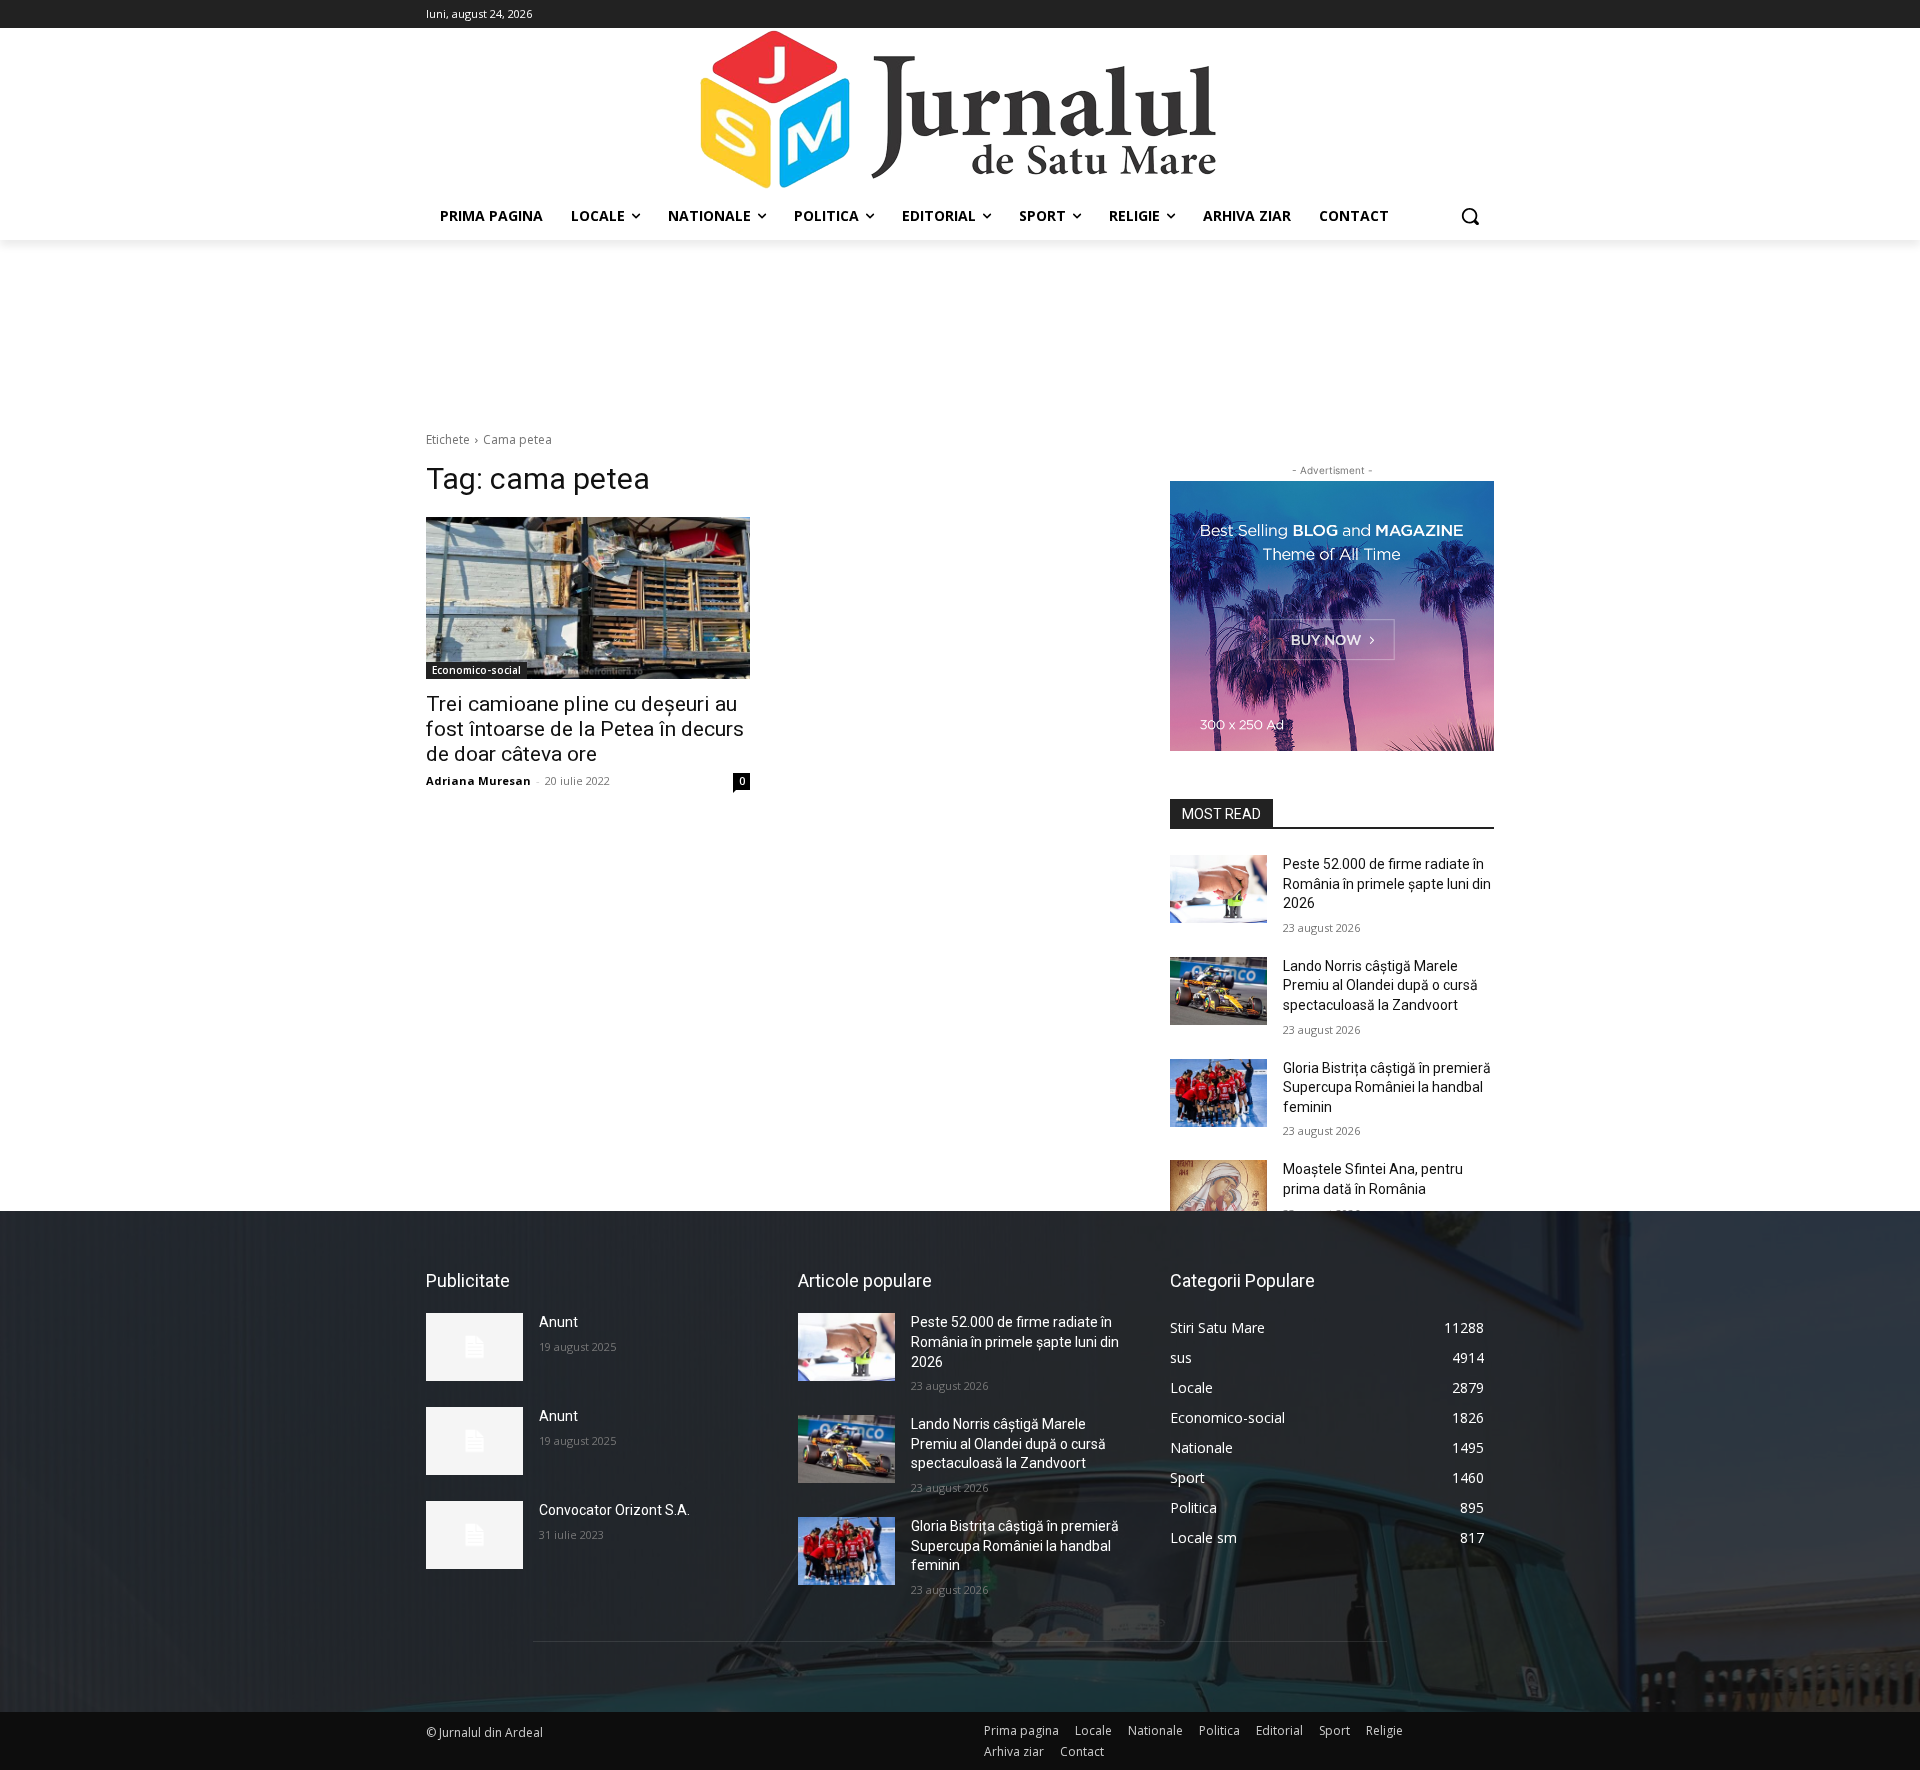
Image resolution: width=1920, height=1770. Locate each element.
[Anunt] (474, 1347)
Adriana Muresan (478, 780)
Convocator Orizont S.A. (614, 1510)
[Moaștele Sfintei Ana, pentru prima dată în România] (1218, 1194)
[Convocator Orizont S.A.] (474, 1535)
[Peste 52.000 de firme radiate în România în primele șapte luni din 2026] (1218, 889)
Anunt (558, 1322)
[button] (1470, 216)
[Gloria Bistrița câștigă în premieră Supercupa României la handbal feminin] (1218, 1093)
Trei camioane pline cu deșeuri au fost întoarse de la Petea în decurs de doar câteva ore (585, 729)
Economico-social (476, 670)
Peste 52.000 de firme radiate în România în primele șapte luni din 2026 (1387, 883)
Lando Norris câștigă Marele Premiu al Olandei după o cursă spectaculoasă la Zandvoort (1380, 985)
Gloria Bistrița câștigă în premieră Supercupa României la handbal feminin (1387, 1087)
